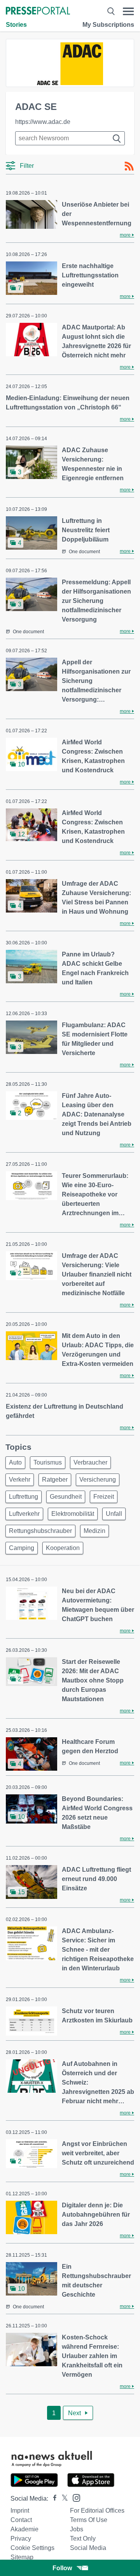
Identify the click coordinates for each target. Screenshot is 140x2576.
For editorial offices (97, 2511)
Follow (62, 2568)
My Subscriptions (108, 25)
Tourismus (48, 1462)
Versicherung (98, 1480)
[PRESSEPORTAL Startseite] (38, 11)
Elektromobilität (73, 1514)
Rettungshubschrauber (40, 1531)
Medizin (94, 1531)
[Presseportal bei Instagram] (74, 2497)
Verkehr (20, 1480)
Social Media (88, 2548)
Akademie (24, 2529)
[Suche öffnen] (111, 11)
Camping (22, 1548)
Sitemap (22, 2557)
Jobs (77, 2529)
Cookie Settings (32, 2548)
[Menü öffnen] (128, 11)
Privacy (21, 2539)
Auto (15, 1462)
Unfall (114, 1514)
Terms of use (89, 2520)
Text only (83, 2539)
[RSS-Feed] (129, 166)
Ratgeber (55, 1480)
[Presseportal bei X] (62, 2498)
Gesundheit (66, 1497)
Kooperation (63, 1548)
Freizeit (104, 1497)
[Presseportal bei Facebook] (52, 2498)
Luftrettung (24, 1497)
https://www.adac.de (43, 122)
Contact (21, 2520)
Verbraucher (90, 1462)
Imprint (20, 2511)
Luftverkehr (24, 1514)
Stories (16, 25)
